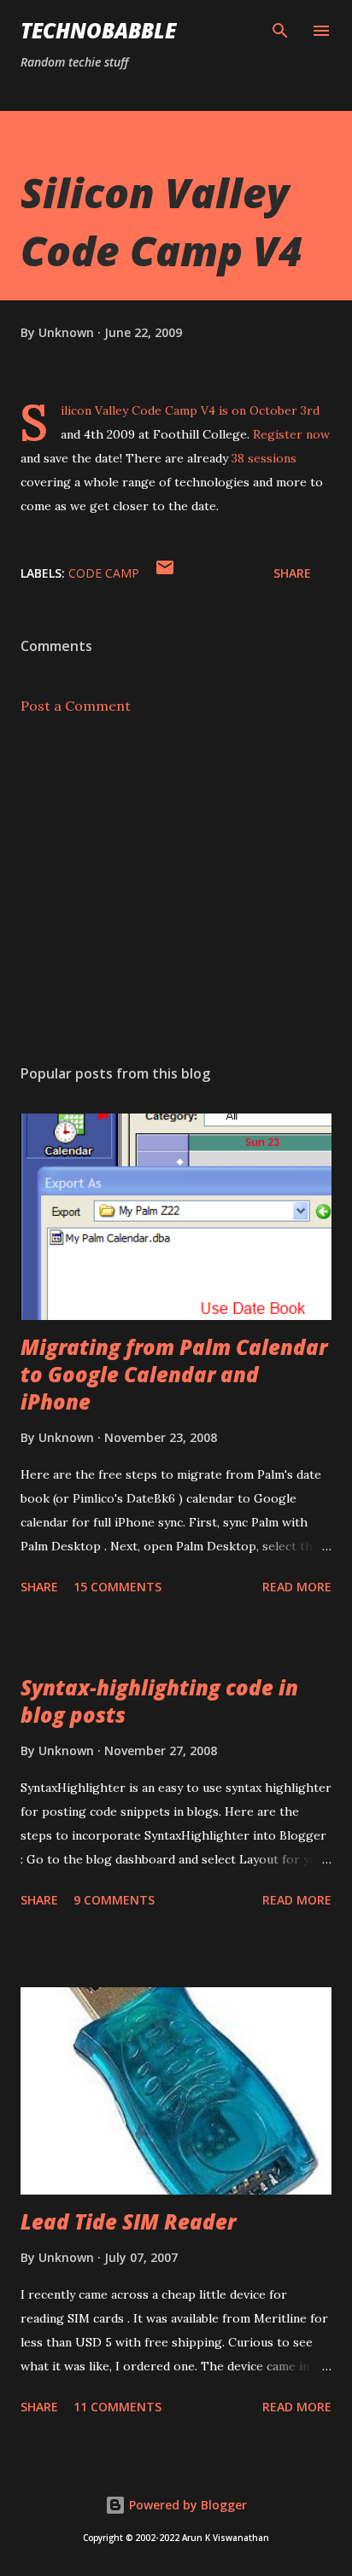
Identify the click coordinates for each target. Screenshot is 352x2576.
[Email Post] (165, 573)
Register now (291, 434)
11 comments (117, 2407)
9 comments (114, 1900)
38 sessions (264, 458)
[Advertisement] (176, 890)
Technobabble (98, 30)
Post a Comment (76, 706)
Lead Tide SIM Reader (128, 2221)
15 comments (117, 1587)
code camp (104, 573)
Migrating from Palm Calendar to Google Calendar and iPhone (174, 1374)
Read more (297, 1587)
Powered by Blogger (186, 2505)
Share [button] (292, 573)
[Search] (280, 31)
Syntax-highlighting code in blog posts (159, 1701)
